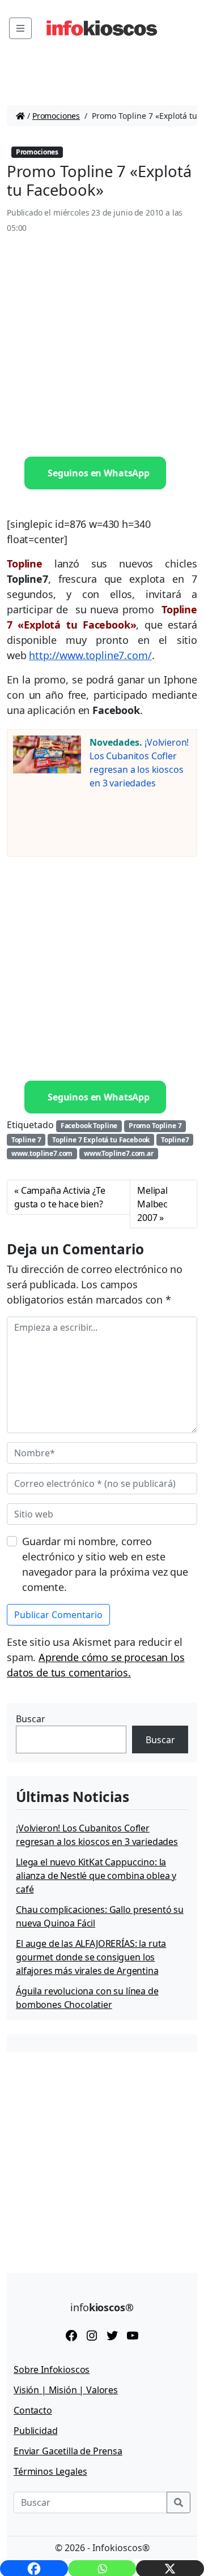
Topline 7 (26, 1140)
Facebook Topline (89, 1126)
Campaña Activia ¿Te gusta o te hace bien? (60, 1197)
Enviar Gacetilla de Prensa (68, 2451)
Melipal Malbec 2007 (152, 1204)
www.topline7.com (42, 1153)
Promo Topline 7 (155, 1126)
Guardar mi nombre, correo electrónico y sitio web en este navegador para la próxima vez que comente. (105, 1564)
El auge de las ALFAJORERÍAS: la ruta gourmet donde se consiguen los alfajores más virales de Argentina (91, 1957)
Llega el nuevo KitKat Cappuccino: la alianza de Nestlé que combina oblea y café (96, 1876)
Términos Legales (50, 2471)
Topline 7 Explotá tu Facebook (101, 1140)
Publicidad (35, 2431)
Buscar (31, 1719)
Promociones (56, 116)
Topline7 (175, 1140)
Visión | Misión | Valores (66, 2390)
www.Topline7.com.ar (119, 1153)
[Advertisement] (102, 346)
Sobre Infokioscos (52, 2369)
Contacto (33, 2410)
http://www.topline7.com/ (90, 655)
